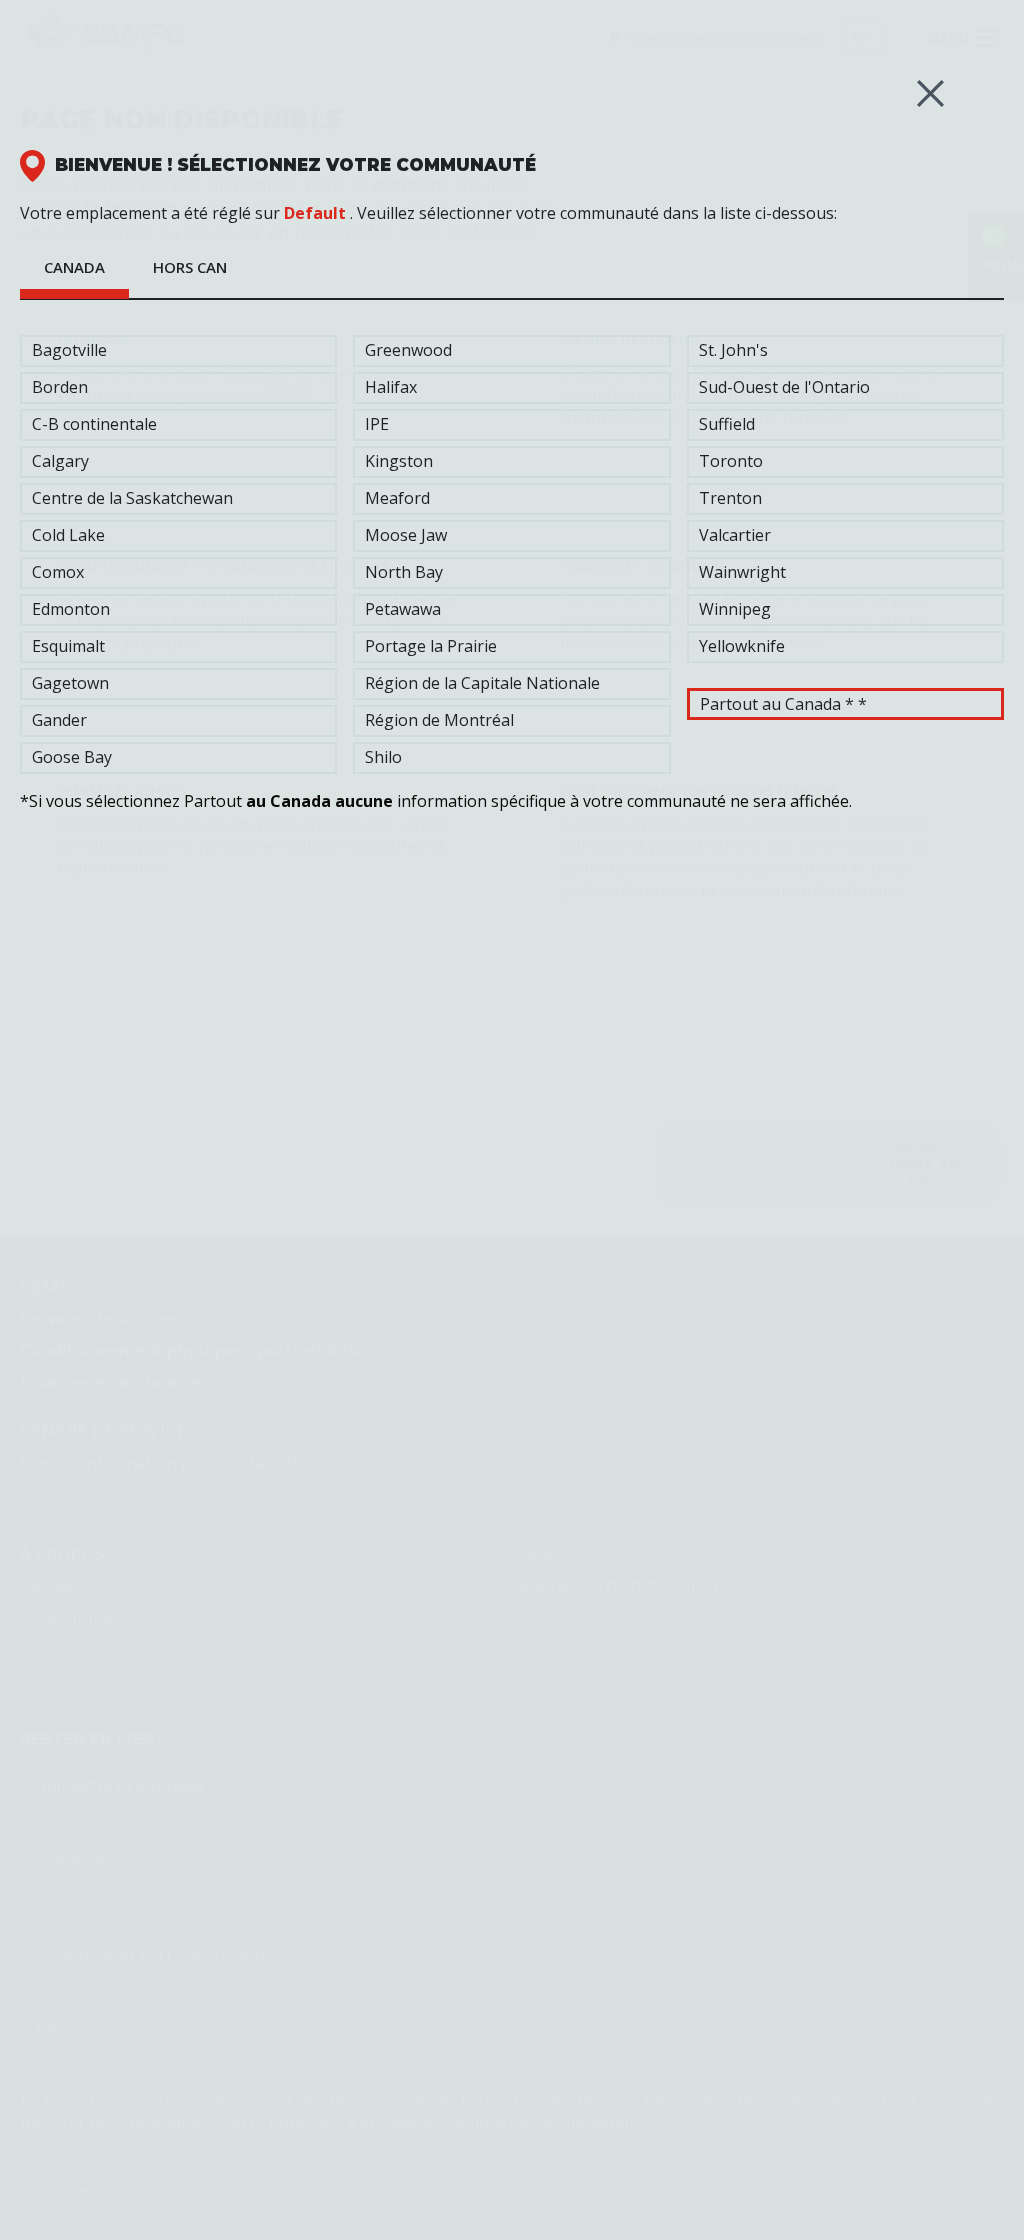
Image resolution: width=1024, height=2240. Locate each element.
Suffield (727, 424)
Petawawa (403, 609)
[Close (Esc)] (930, 93)
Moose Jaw (406, 535)
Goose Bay (72, 757)
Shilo (383, 757)
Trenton (730, 498)
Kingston (399, 461)
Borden (60, 387)
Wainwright (742, 572)
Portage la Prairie (431, 646)
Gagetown (70, 683)
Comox (58, 572)
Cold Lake (68, 535)
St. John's (733, 350)
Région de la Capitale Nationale (482, 683)
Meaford (397, 498)
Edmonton (71, 609)
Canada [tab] (74, 267)
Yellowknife (742, 646)
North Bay (404, 572)
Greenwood (408, 350)
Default (315, 213)
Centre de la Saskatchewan (132, 498)
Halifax (391, 387)
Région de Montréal (439, 720)
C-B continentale (94, 424)
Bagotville (69, 350)
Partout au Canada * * (783, 704)
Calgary (60, 461)
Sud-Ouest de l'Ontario (784, 387)
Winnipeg (735, 609)
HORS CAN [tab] (190, 267)
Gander (59, 720)
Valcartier (735, 535)
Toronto (731, 461)
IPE (377, 424)
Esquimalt (68, 646)
